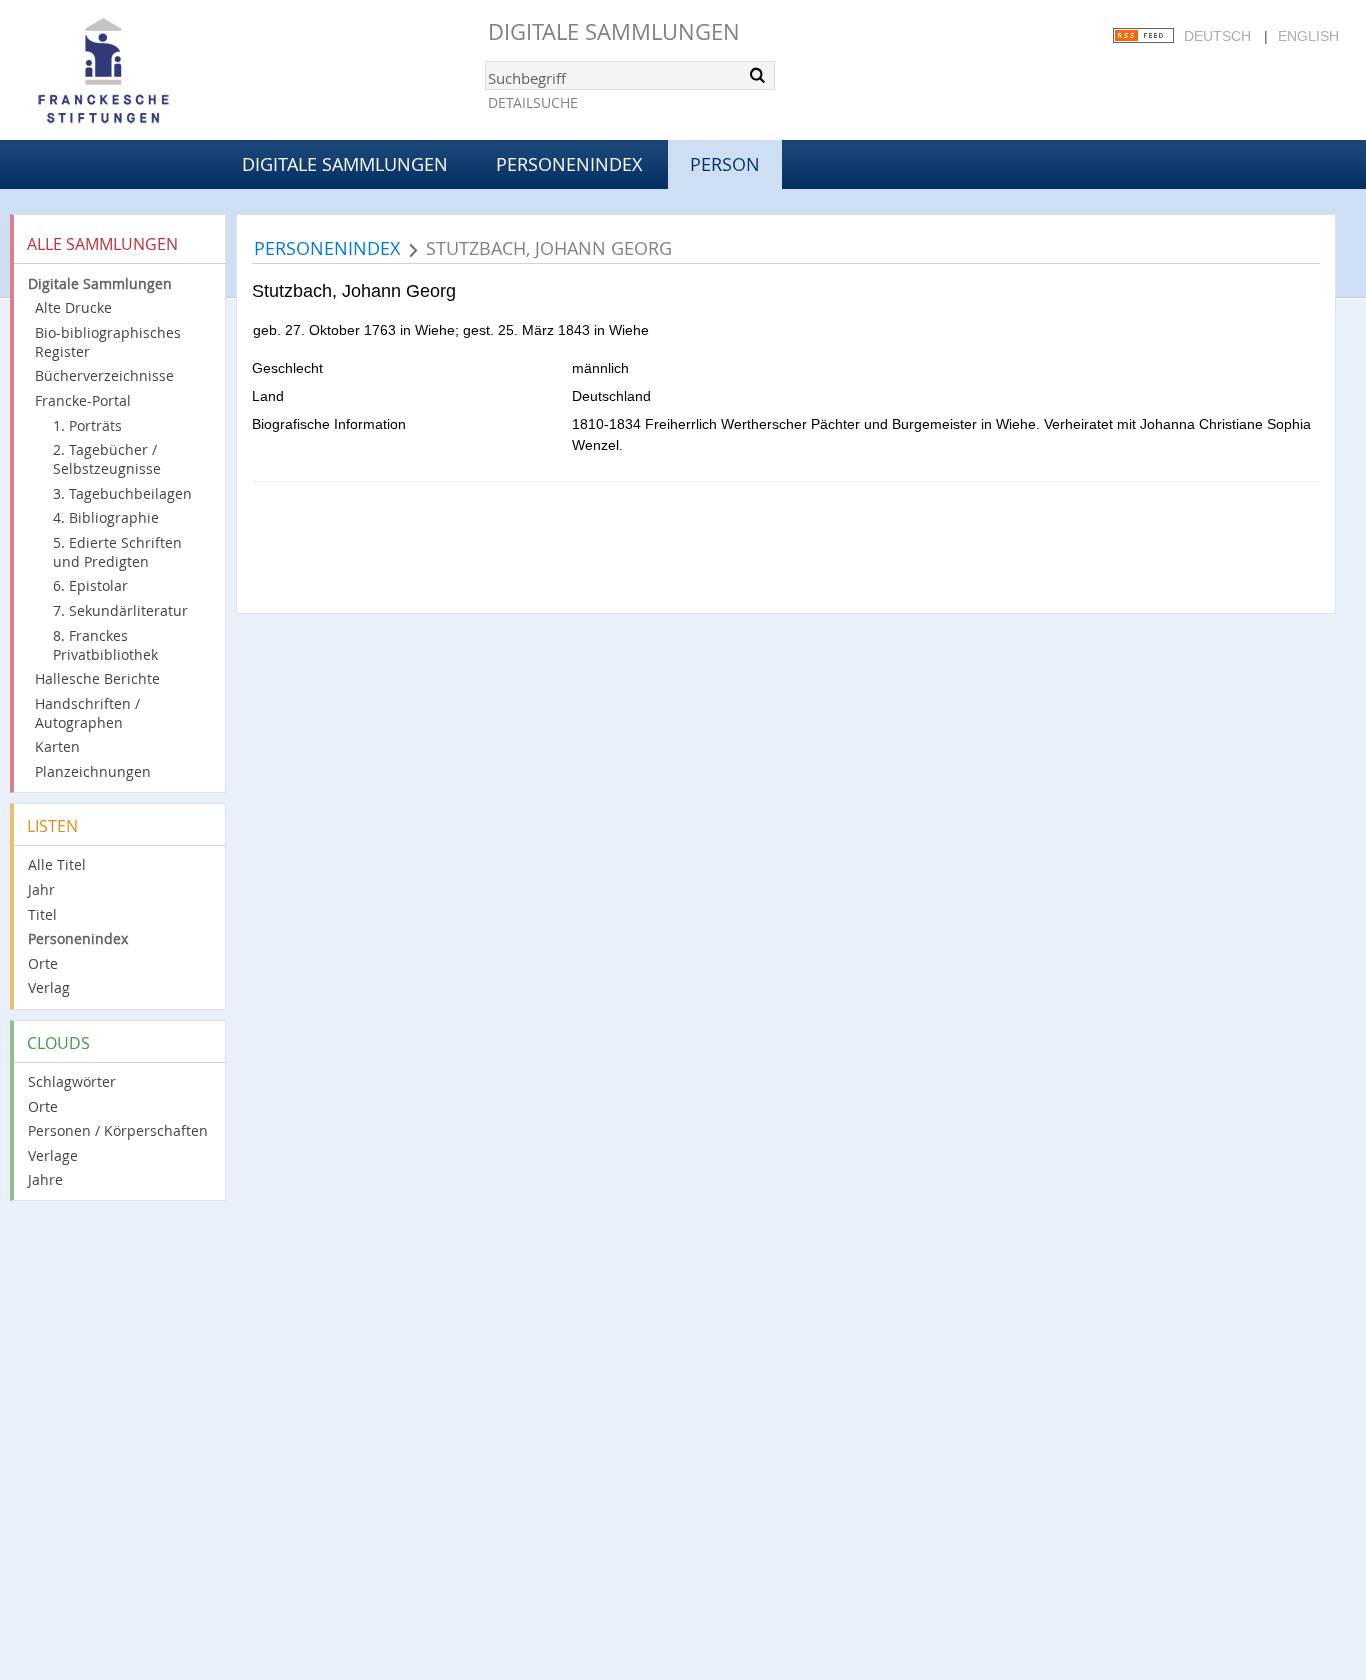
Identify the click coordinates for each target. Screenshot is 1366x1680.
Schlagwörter (72, 1081)
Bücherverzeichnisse (104, 375)
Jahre (45, 1179)
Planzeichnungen (93, 771)
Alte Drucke (73, 307)
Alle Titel (57, 864)
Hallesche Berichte (97, 678)
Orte (43, 963)
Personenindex (569, 164)
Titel (42, 914)
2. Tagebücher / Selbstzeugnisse (107, 459)
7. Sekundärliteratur (120, 610)
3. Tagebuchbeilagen (122, 493)
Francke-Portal (83, 400)
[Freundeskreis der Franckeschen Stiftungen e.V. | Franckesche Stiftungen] (160, 72)
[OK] (758, 75)
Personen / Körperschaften (118, 1130)
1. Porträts (87, 425)
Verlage (53, 1155)
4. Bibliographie (106, 517)
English (1308, 36)
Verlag (49, 987)
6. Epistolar (90, 585)
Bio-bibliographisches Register (108, 342)
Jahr (41, 889)
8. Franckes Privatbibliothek (105, 645)
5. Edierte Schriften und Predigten (117, 552)
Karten (57, 746)
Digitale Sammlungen (614, 31)
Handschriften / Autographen (87, 713)
